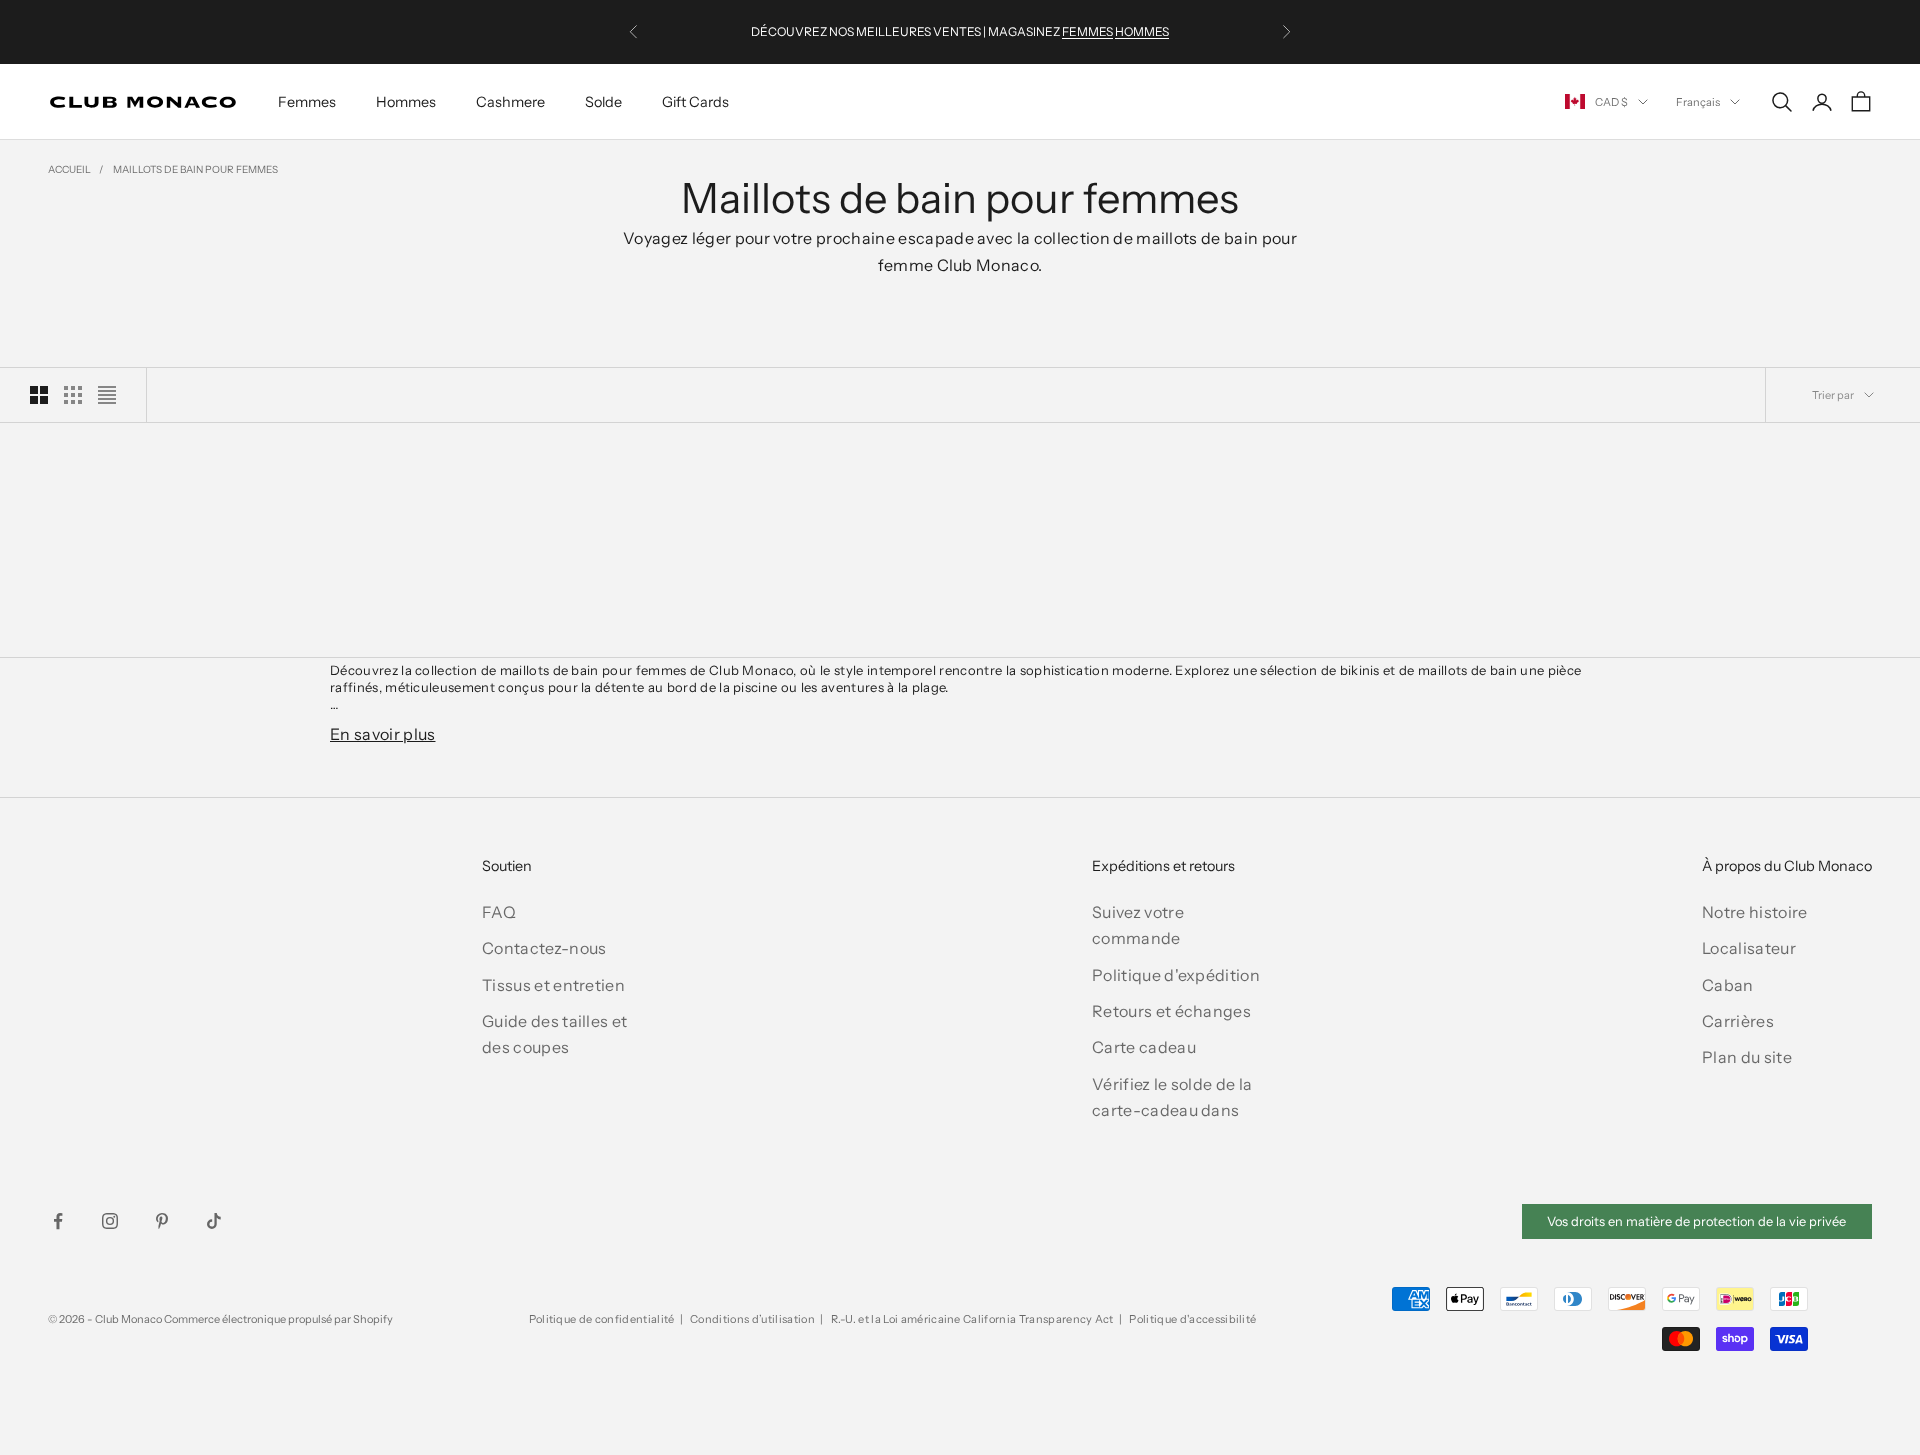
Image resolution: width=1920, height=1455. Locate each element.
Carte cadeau (1144, 1047)
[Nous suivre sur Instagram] (110, 1221)
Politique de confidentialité (602, 1319)
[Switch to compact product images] (107, 395)
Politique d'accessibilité (1192, 1319)
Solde (603, 102)
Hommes (406, 102)
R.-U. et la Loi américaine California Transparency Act (972, 1319)
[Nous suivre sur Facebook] (58, 1221)
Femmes (307, 102)
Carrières (1738, 1021)
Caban (1728, 985)
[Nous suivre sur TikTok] (214, 1221)
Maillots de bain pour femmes (195, 169)
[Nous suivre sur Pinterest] (162, 1221)
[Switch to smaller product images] (73, 395)
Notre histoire (1754, 912)
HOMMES (1142, 31)
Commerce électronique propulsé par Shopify (278, 1319)
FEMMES (1087, 31)
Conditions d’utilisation (752, 1319)
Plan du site (1747, 1057)
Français (1698, 102)
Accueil (69, 169)
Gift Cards (695, 102)
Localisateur (1749, 948)
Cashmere (510, 102)
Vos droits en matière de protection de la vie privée (1696, 1221)
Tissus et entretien (553, 985)
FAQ (499, 912)
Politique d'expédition (1176, 975)
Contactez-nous (544, 948)
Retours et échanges (1171, 1011)
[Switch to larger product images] (39, 395)
